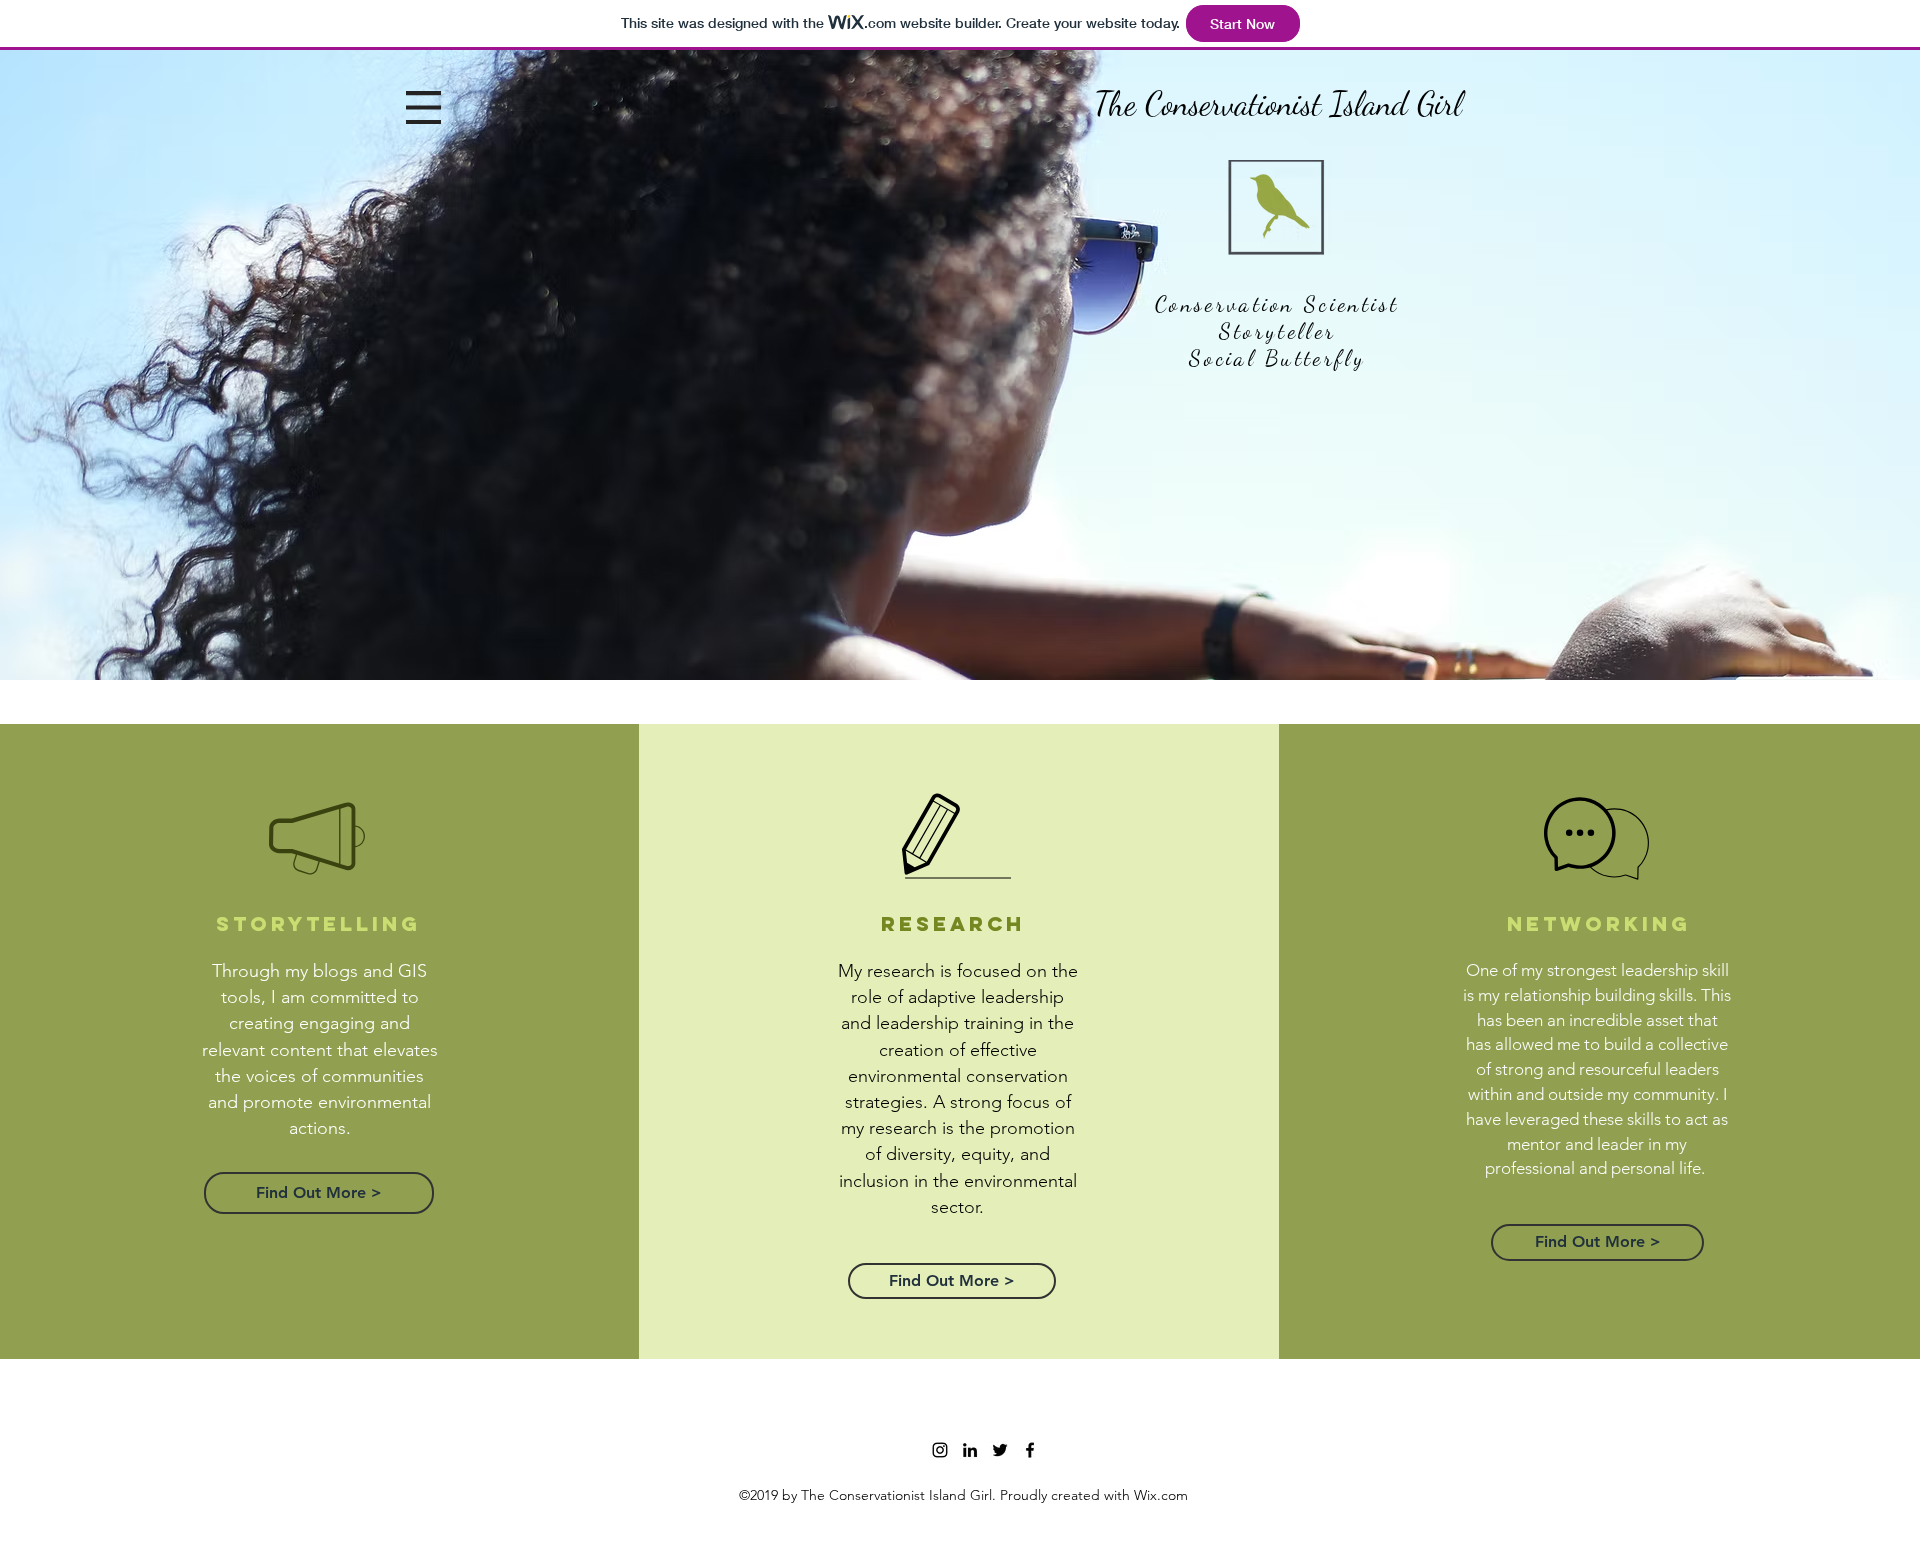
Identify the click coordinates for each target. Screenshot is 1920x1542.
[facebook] (1030, 1450)
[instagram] (940, 1450)
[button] (423, 107)
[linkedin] (970, 1450)
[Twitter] (1000, 1450)
